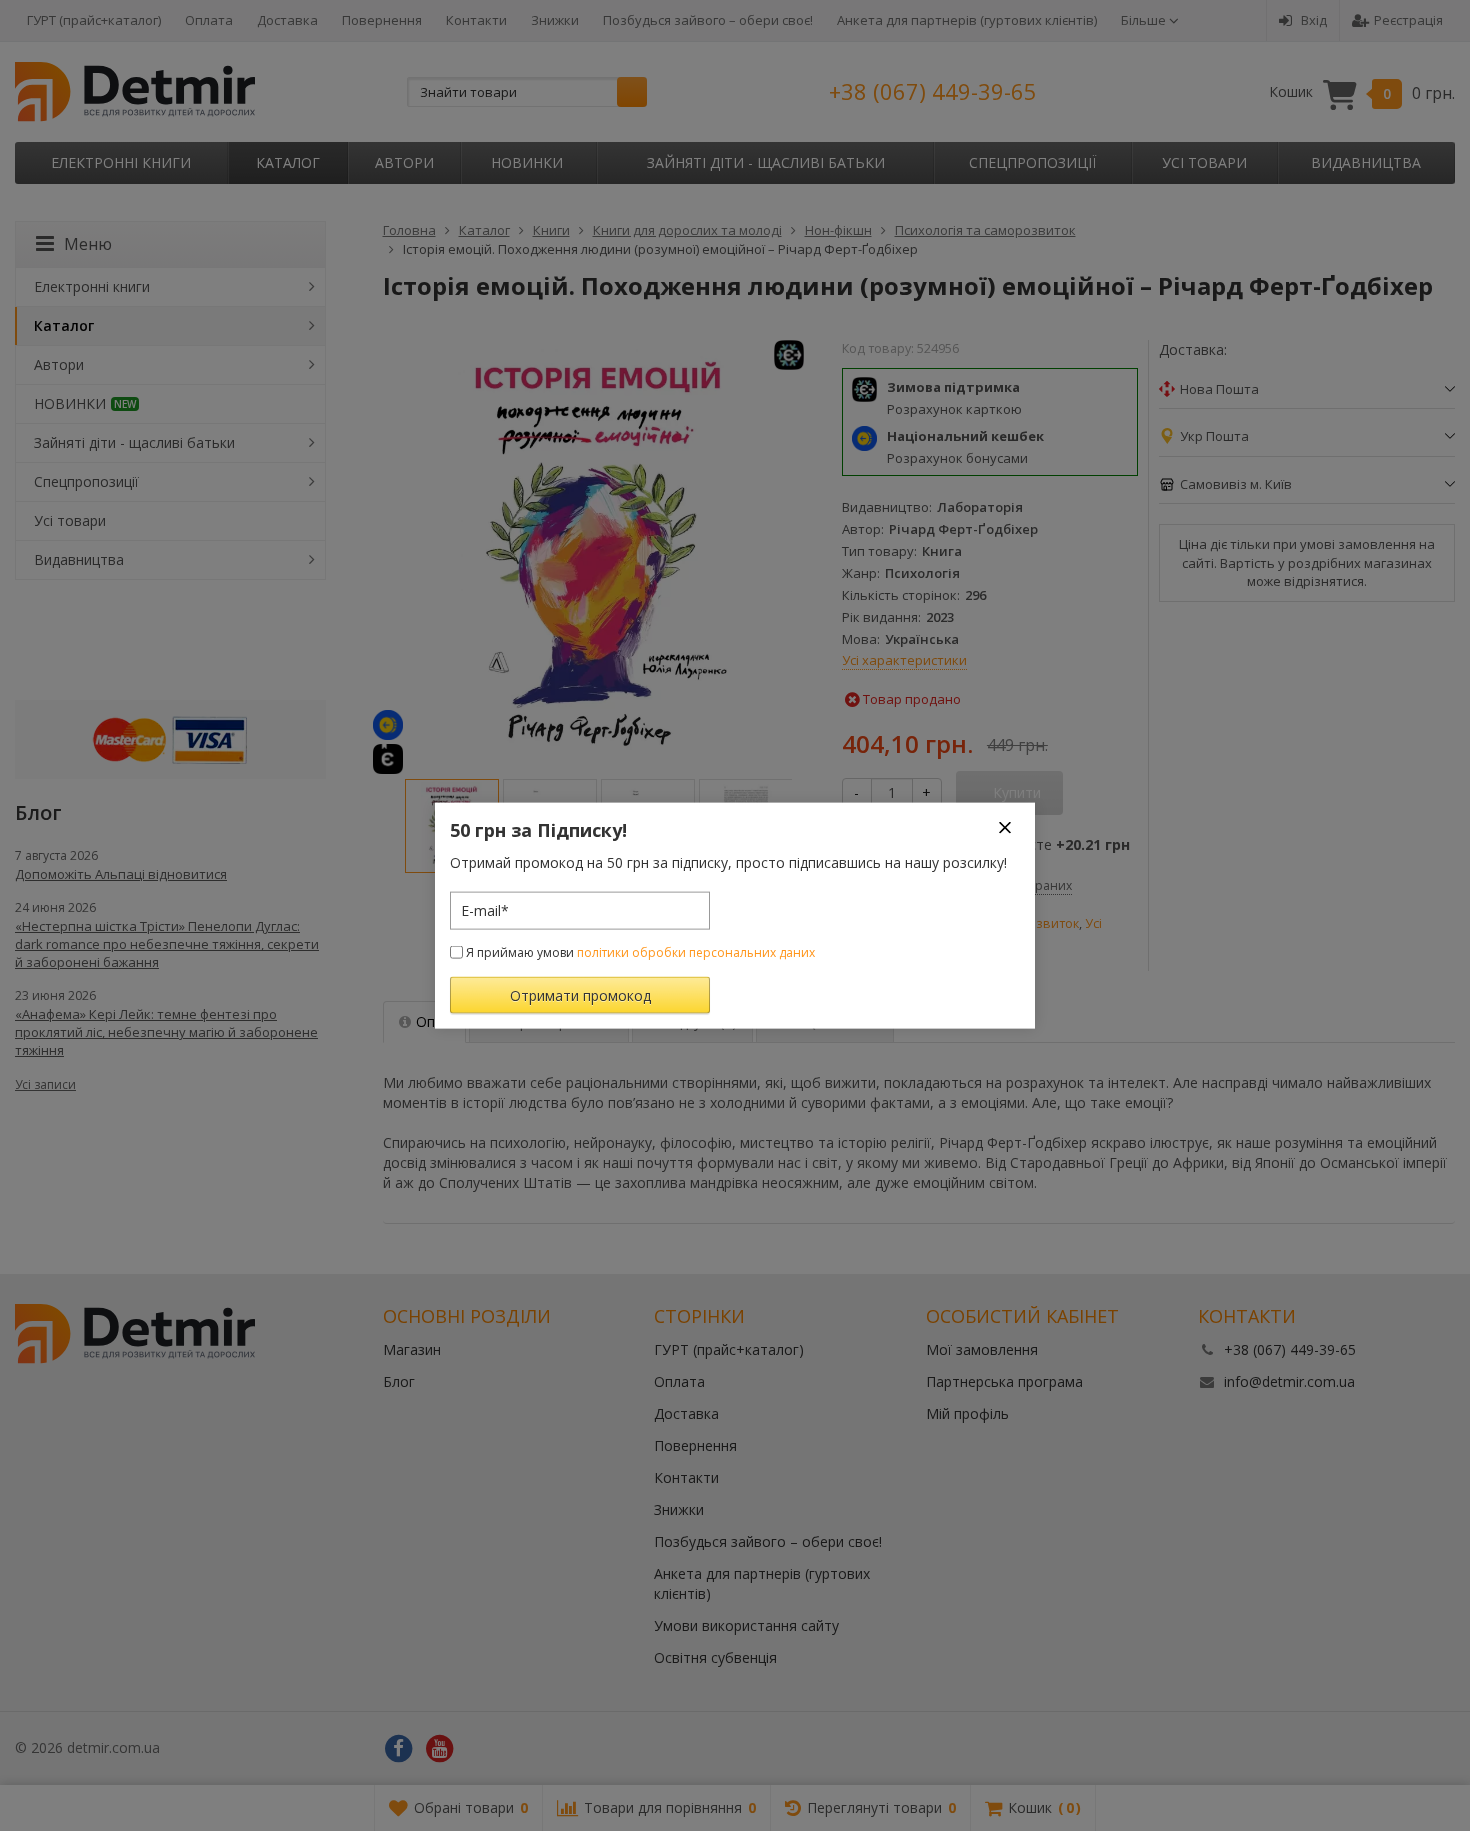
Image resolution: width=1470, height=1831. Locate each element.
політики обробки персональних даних (696, 951)
